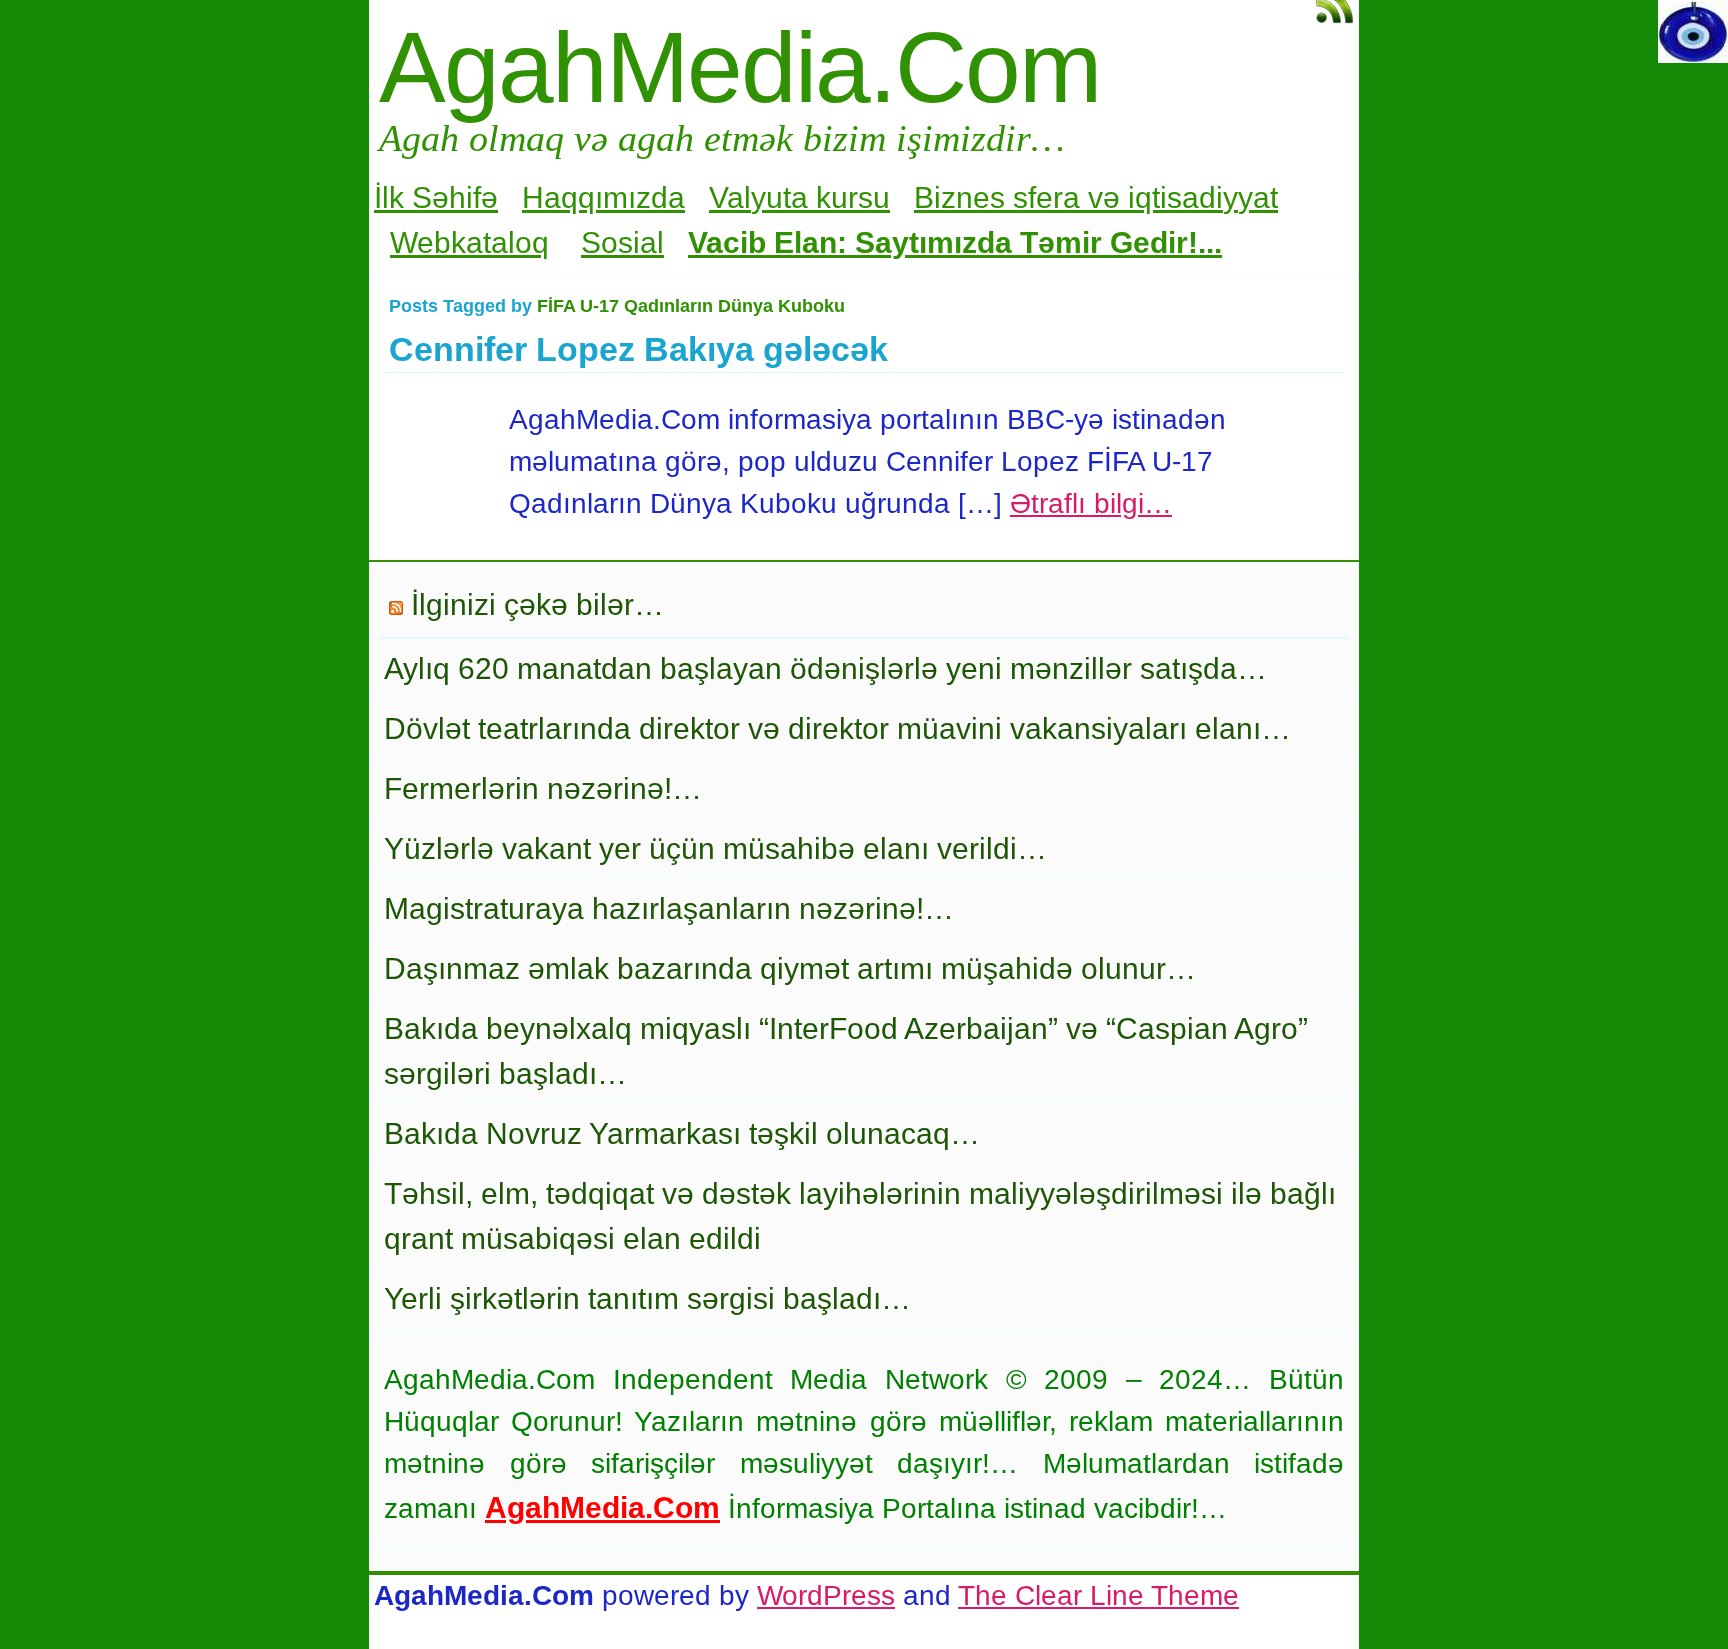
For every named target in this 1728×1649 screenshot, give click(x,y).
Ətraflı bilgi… (1091, 503)
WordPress (826, 1595)
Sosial (622, 242)
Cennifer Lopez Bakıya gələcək (638, 349)
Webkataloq (469, 242)
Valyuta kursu (799, 197)
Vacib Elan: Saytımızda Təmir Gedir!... (955, 242)
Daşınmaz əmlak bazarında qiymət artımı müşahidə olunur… (790, 968)
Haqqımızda (603, 197)
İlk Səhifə (436, 197)
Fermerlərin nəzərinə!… (543, 788)
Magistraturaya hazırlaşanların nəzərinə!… (669, 908)
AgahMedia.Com (739, 67)
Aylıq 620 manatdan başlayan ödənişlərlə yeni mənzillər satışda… (825, 668)
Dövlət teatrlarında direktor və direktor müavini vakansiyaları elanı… (837, 728)
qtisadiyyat (1206, 197)
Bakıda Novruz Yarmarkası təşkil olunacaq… (682, 1133)
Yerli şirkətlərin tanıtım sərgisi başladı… (647, 1298)
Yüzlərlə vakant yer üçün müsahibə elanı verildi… (715, 848)
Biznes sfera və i (1024, 197)
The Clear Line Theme (1098, 1595)
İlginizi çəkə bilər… (537, 604)
